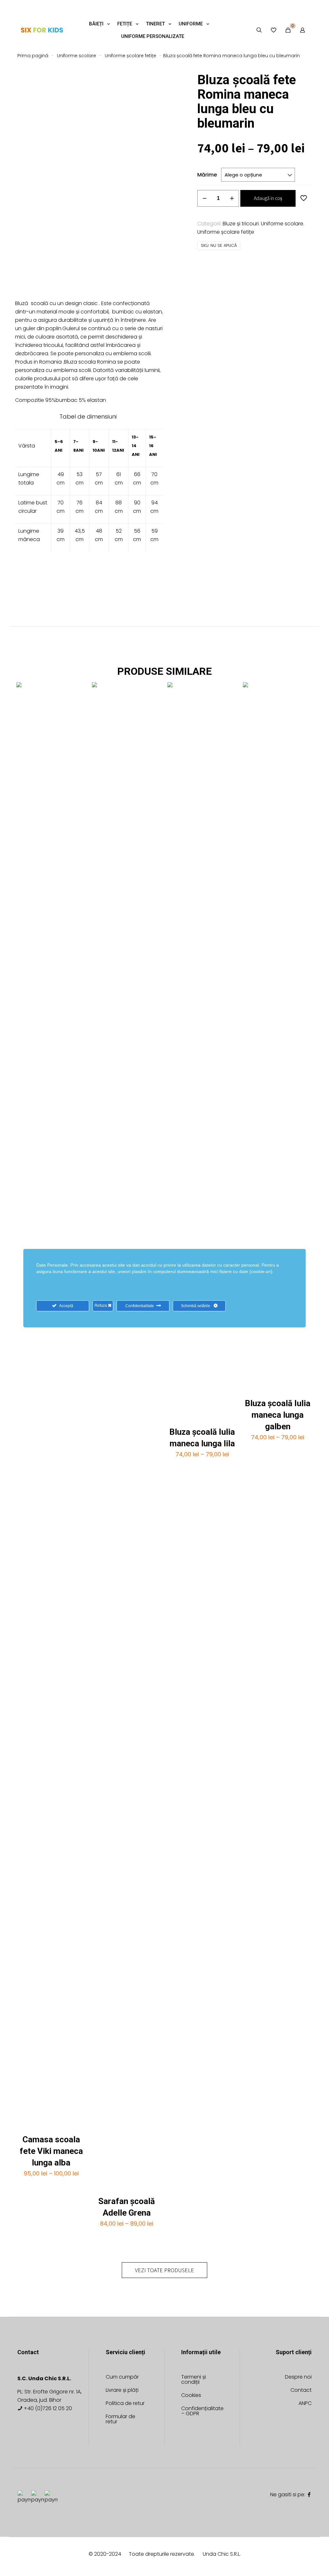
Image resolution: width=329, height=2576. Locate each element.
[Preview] (77, 719)
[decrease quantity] (205, 198)
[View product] (77, 691)
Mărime (207, 175)
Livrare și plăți (122, 2391)
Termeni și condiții (194, 2380)
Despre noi (298, 2377)
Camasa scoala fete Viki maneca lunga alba (51, 2151)
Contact (301, 2391)
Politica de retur (125, 2404)
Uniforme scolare (76, 56)
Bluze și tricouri (241, 224)
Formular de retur (120, 2420)
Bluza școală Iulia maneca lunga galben (278, 1415)
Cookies (191, 2396)
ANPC (305, 2404)
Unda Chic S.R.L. (222, 2554)
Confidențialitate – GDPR (202, 2412)
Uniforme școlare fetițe (130, 56)
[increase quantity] (232, 198)
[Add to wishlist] (77, 705)
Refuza (101, 1306)
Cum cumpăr (122, 2377)
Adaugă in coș (268, 198)
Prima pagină (33, 56)
